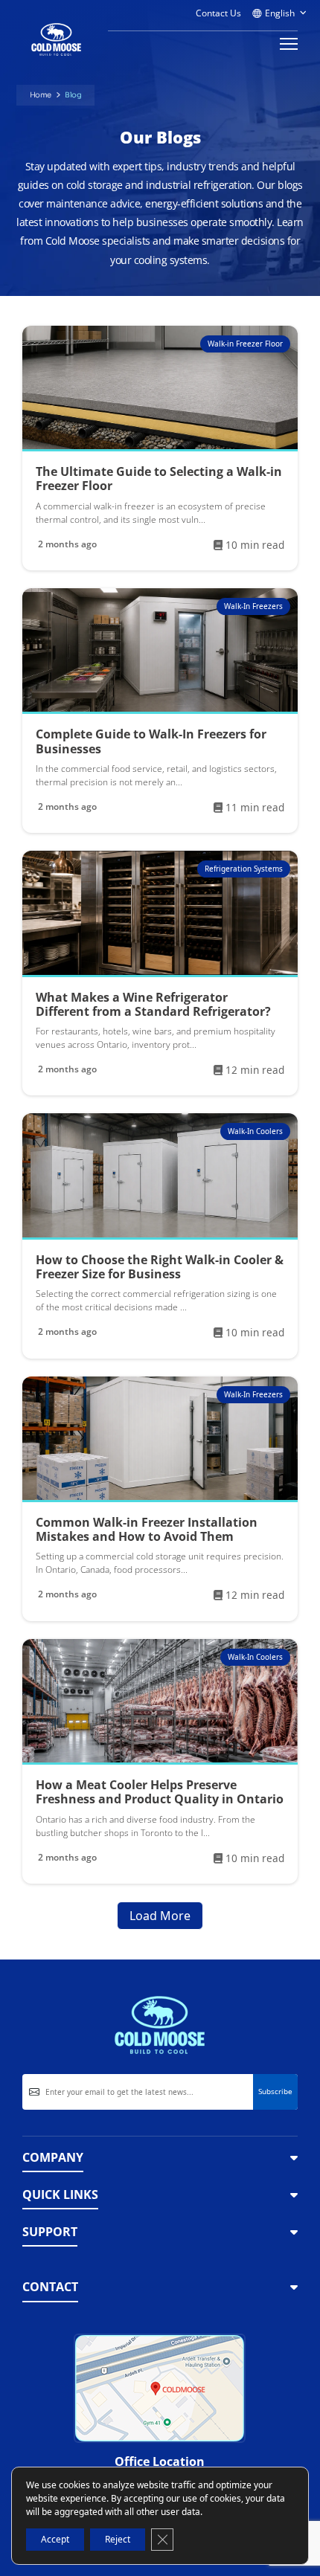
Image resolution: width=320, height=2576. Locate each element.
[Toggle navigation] (284, 44)
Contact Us (218, 13)
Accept (55, 2539)
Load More (160, 1916)
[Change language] (279, 10)
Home (41, 95)
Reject (118, 2539)
